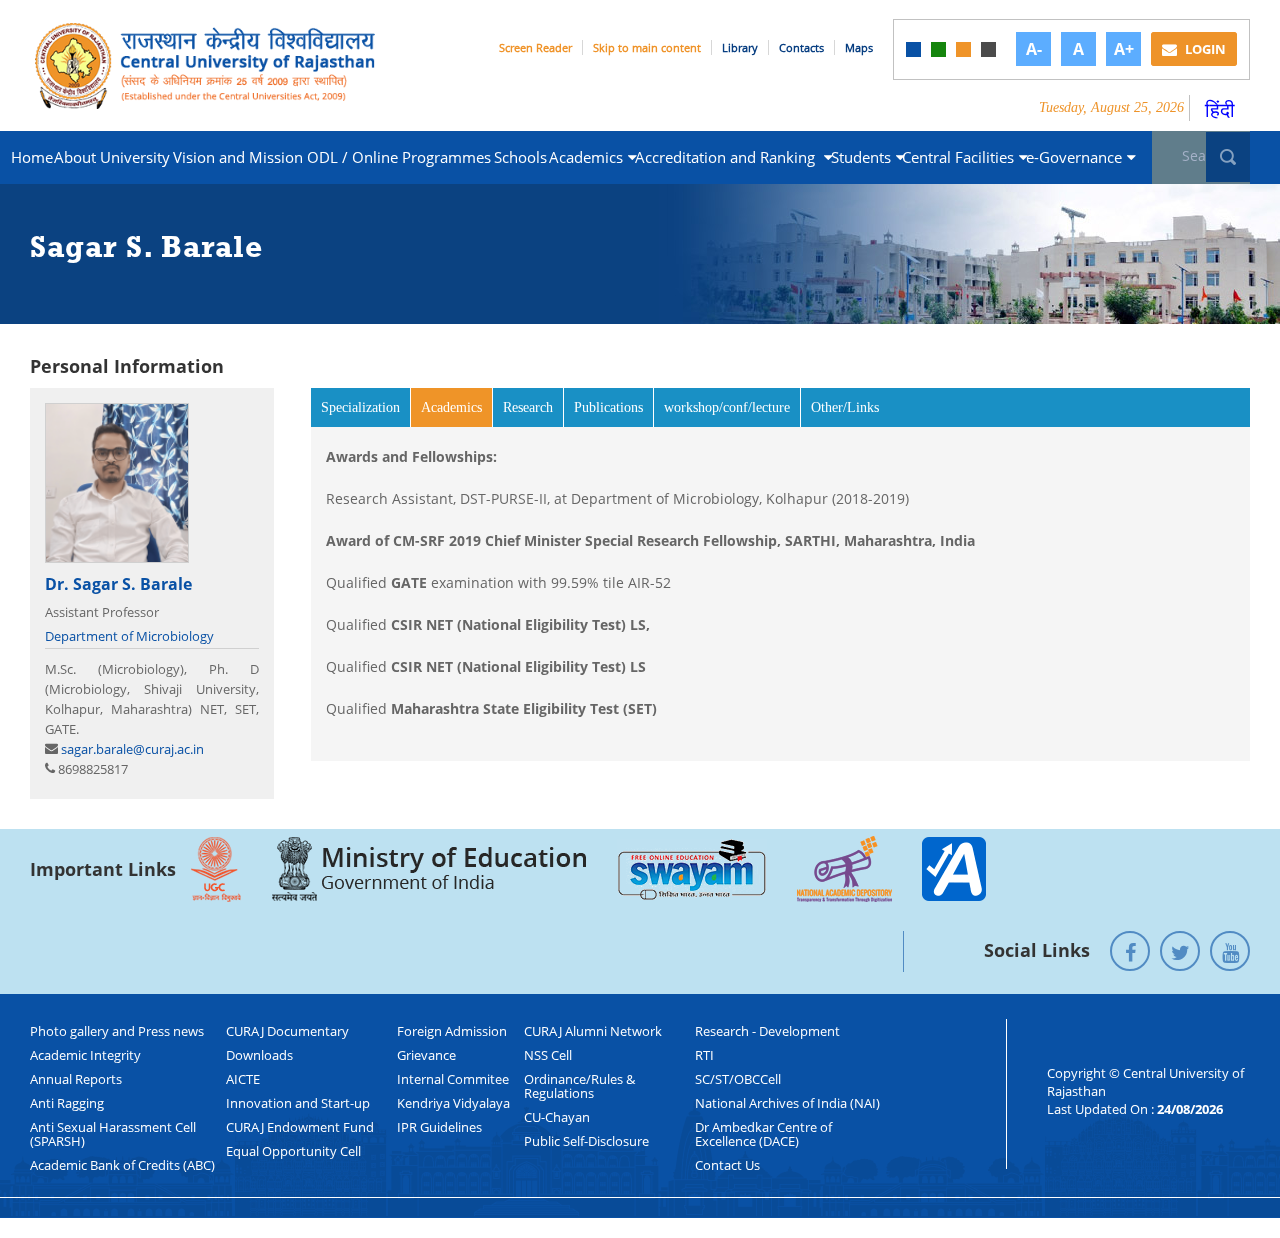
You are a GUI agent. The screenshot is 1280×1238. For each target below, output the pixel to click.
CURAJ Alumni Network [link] (593, 1031)
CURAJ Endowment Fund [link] (300, 1127)
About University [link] (112, 157)
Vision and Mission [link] (238, 157)
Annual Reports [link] (76, 1079)
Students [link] (861, 157)
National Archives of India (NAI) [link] (787, 1103)
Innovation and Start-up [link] (298, 1103)
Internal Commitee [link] (453, 1079)
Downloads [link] (259, 1055)
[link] (913, 49)
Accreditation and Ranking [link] (727, 157)
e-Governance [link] (1074, 157)
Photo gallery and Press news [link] (117, 1031)
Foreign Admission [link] (452, 1031)
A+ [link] (1124, 49)
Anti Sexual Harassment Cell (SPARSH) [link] (113, 1134)
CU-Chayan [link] (557, 1117)
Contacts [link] (801, 47)
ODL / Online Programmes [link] (399, 157)
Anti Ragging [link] (67, 1103)
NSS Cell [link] (548, 1055)
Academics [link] (586, 157)
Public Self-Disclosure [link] (586, 1141)
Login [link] (1204, 49)
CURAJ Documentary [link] (287, 1031)
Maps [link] (859, 47)
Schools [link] (520, 157)
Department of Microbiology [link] (129, 636)
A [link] (1078, 49)
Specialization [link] (360, 407)
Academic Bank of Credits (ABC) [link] (122, 1165)
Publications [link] (608, 407)
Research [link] (528, 407)
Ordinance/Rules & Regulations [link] (579, 1086)
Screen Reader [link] (535, 47)
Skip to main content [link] (647, 47)
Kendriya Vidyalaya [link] (453, 1103)
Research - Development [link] (767, 1031)
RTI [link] (704, 1055)
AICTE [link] (243, 1079)
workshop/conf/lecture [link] (727, 407)
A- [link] (1034, 49)
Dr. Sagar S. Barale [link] (118, 584)
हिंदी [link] (1220, 109)
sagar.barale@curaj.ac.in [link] (132, 749)
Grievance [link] (426, 1055)
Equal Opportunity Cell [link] (293, 1151)
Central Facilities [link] (958, 157)
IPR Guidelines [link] (439, 1127)
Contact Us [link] (727, 1165)
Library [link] (740, 47)
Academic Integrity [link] (85, 1055)
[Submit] (1228, 157)
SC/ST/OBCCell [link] (738, 1079)
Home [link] (32, 157)
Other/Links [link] (845, 407)
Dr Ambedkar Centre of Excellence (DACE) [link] (763, 1134)
